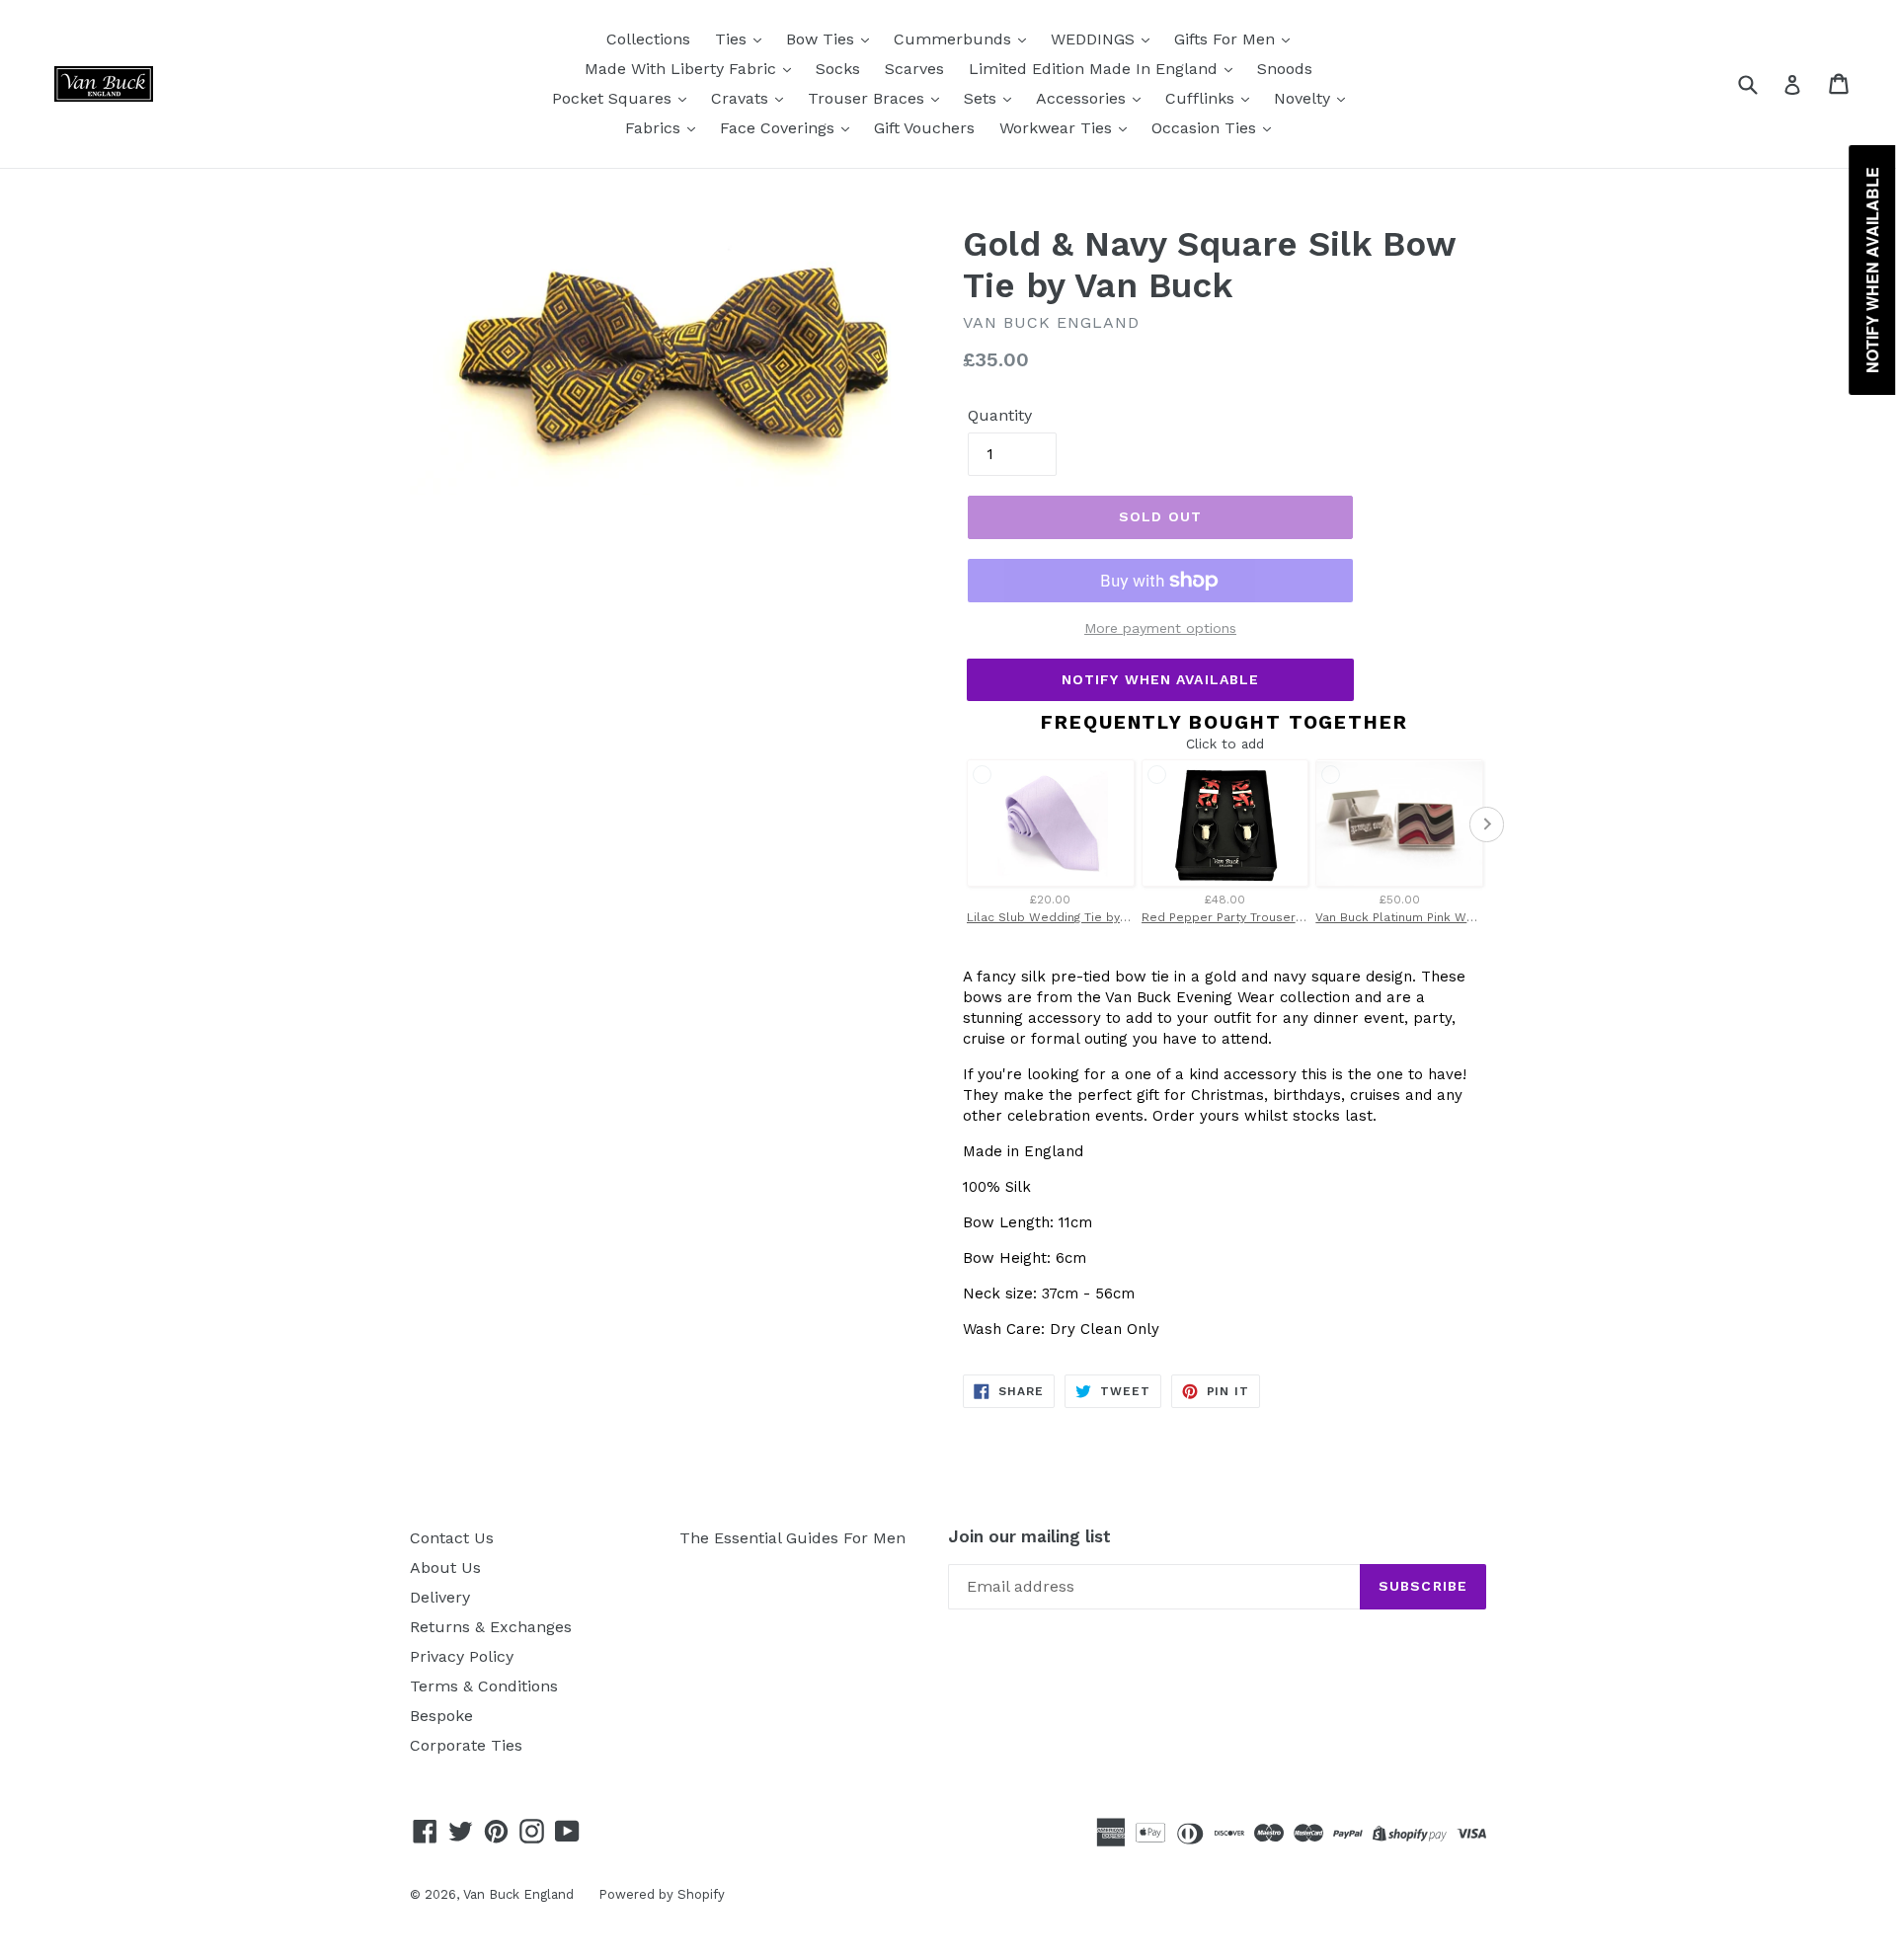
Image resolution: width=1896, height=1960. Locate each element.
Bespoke (441, 1716)
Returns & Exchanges (491, 1627)
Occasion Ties (1206, 128)
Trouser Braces (869, 98)
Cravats (742, 98)
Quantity (1000, 415)
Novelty (1304, 98)
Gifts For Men (1227, 39)
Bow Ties (823, 39)
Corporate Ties (466, 1745)
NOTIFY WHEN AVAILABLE (1161, 679)
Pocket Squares (614, 98)
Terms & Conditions (484, 1686)
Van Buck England (518, 1894)
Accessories (1083, 98)
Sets (983, 98)
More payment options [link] (1160, 628)
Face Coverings (780, 128)
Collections (648, 39)
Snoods (1285, 69)
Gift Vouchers (924, 128)
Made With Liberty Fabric (683, 69)
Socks (838, 69)
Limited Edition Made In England (1096, 69)
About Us (445, 1568)
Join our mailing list (1029, 1536)
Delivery (440, 1597)
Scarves (914, 69)
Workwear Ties (1058, 128)
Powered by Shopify (662, 1894)
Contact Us (452, 1538)
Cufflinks (1202, 98)
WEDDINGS (1095, 39)
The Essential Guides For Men (792, 1538)
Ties (733, 39)
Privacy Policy (462, 1656)
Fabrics (655, 128)
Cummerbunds (955, 39)
